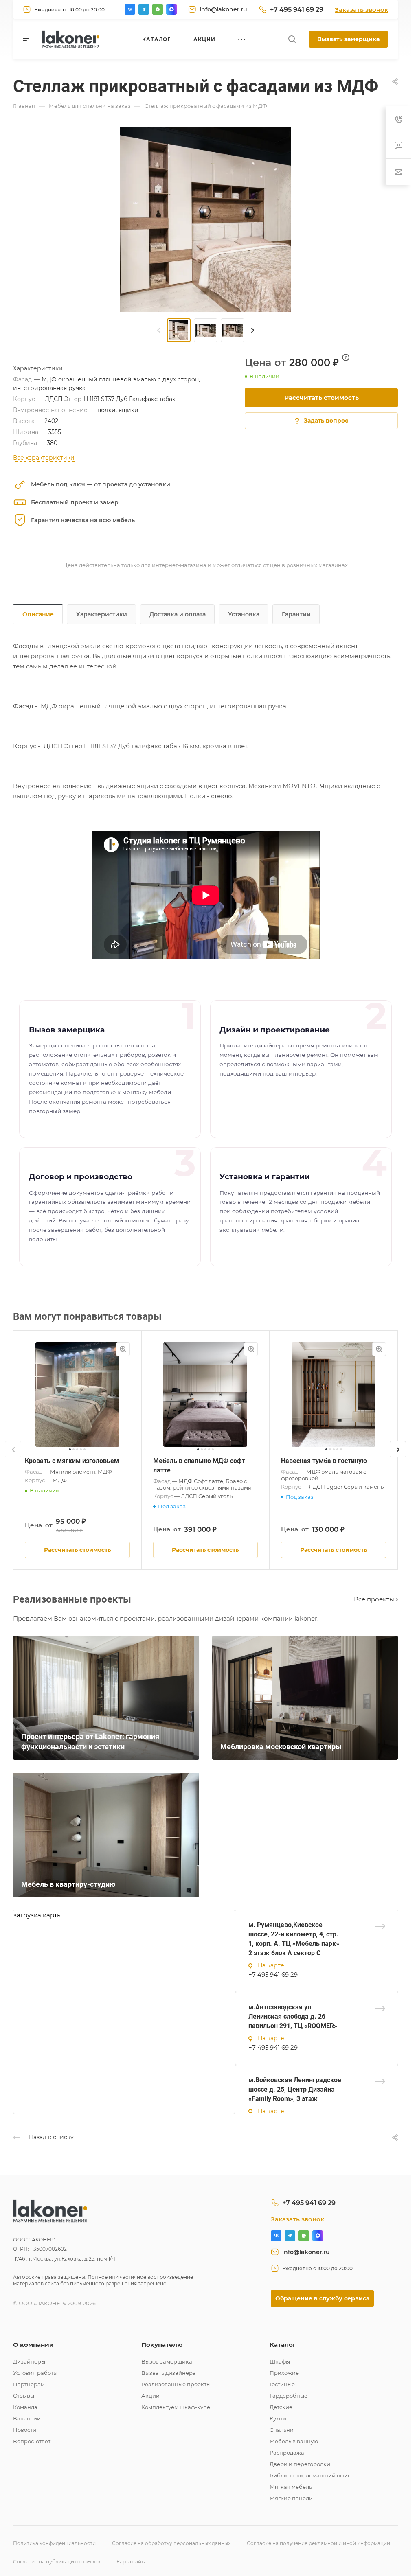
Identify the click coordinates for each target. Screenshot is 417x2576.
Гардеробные (289, 2396)
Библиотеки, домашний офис (310, 2475)
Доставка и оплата (178, 614)
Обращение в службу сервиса (322, 2298)
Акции (150, 2396)
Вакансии (27, 2418)
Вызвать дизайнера (169, 2373)
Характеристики (102, 614)
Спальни (282, 2430)
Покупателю (162, 2345)
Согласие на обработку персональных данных (171, 2543)
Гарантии (296, 614)
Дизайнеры (29, 2361)
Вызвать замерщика (348, 39)
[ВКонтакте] (130, 9)
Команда (25, 2407)
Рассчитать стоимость (322, 398)
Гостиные (282, 2384)
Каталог (283, 2345)
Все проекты (375, 1599)
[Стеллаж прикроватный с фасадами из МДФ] (206, 219)
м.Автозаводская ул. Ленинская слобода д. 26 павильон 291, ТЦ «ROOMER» (293, 2016)
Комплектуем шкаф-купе (176, 2407)
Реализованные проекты (176, 2384)
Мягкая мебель (291, 2487)
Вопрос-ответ (32, 2441)
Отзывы (24, 2396)
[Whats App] (158, 9)
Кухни (278, 2418)
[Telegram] (144, 9)
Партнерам (29, 2384)
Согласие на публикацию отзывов (57, 2562)
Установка (244, 614)
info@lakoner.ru (223, 9)
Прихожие (284, 2373)
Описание (38, 614)
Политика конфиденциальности (54, 2543)
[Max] (171, 9)
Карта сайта (132, 2562)
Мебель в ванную (294, 2441)
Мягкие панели (291, 2498)
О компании (33, 2345)
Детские (281, 2407)
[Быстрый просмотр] (123, 1349)
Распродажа (287, 2453)
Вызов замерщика (167, 2361)
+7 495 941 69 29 (297, 10)
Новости (25, 2430)
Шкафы (280, 2361)
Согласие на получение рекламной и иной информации (318, 2543)
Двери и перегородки (300, 2464)
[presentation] (159, 330)
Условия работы (35, 2373)
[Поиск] (292, 39)
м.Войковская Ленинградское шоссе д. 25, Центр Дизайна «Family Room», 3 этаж (295, 2089)
